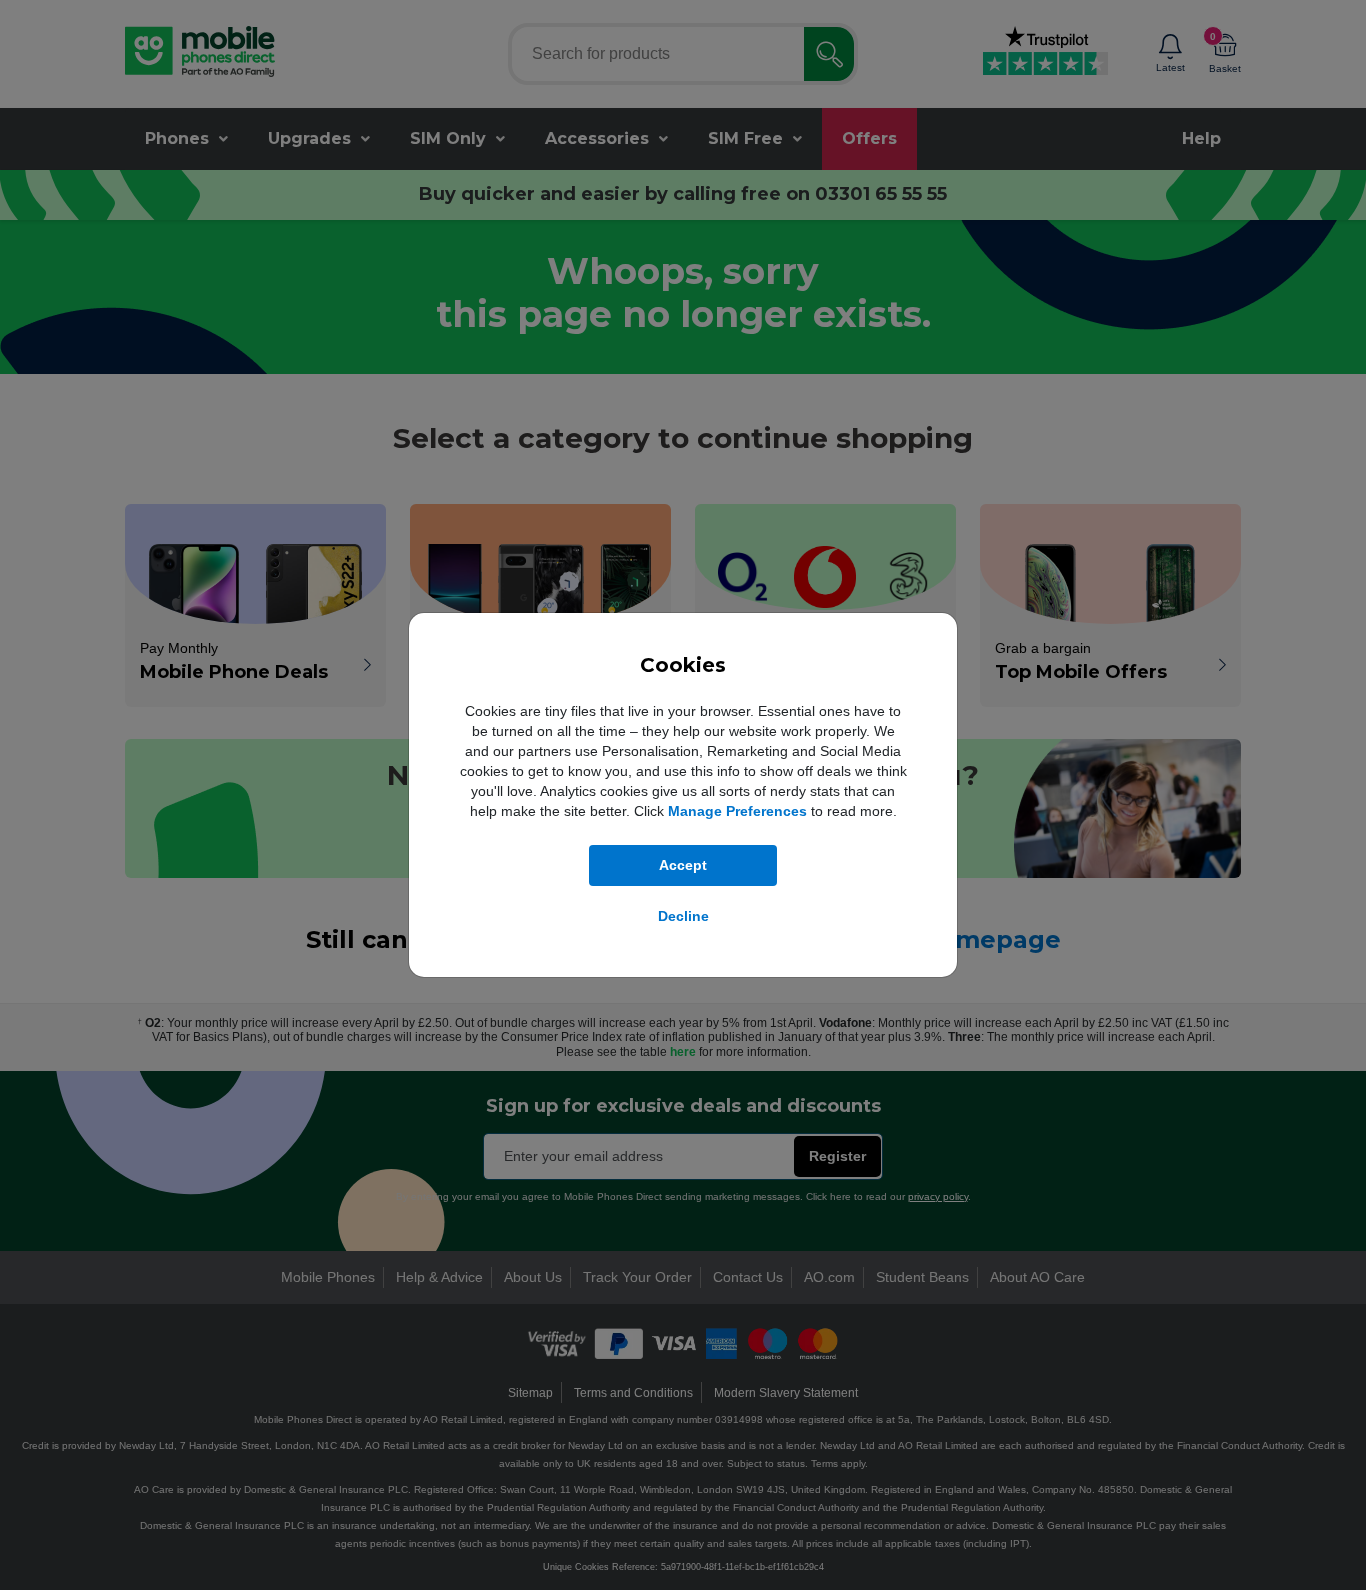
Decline (683, 916)
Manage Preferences (737, 811)
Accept (683, 865)
